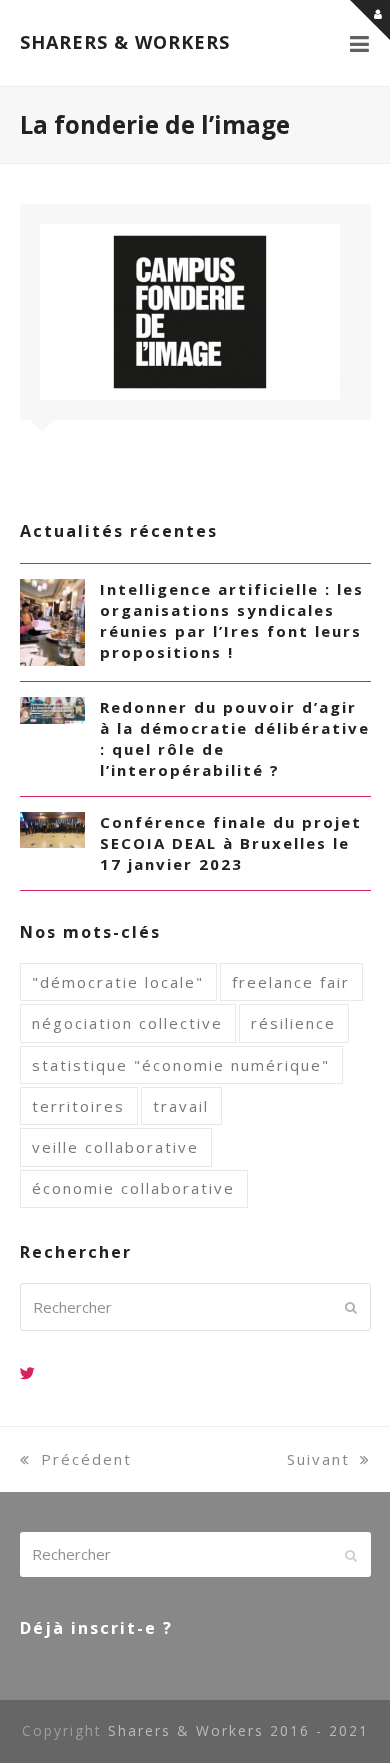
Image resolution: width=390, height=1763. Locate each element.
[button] (360, 43)
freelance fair (291, 982)
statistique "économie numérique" (181, 1065)
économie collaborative (133, 1188)
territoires (78, 1106)
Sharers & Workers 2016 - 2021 (238, 1730)
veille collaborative (115, 1147)
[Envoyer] (351, 1307)
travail (181, 1106)
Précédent (86, 1459)
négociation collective (127, 1023)
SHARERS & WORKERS (125, 42)
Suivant (318, 1459)
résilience (293, 1023)
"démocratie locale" (118, 982)
